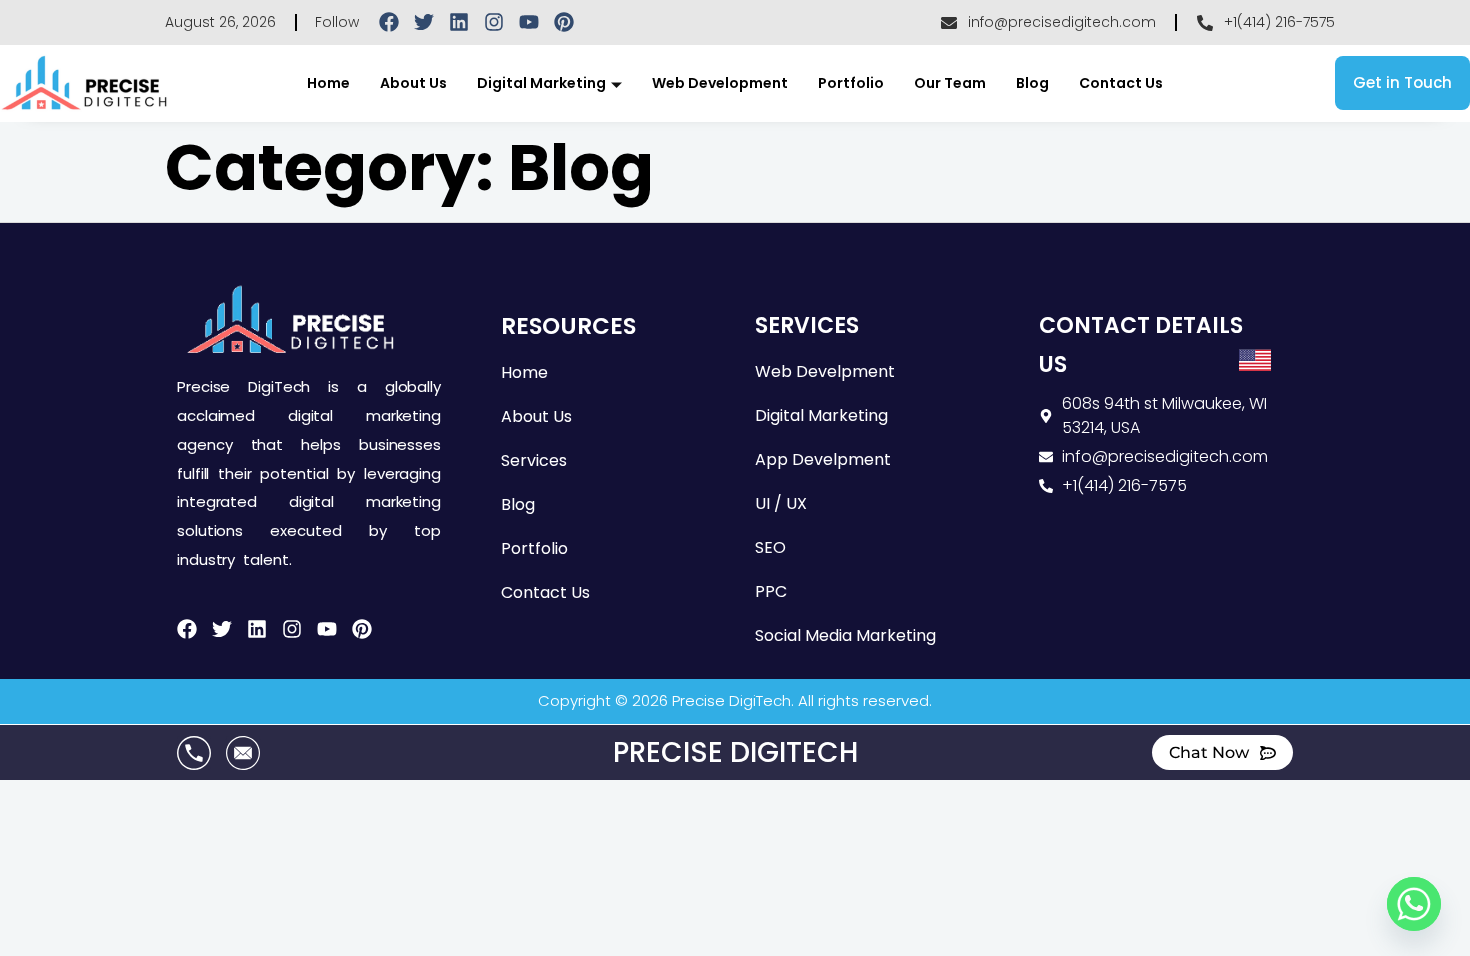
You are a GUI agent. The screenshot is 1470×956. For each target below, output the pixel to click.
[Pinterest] (564, 22)
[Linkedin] (459, 22)
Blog (1032, 83)
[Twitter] (424, 22)
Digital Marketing (541, 83)
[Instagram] (494, 22)
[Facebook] (389, 22)
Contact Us (1121, 83)
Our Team (950, 83)
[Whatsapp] (1414, 904)
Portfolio (851, 83)
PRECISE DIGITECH (735, 752)
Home (328, 83)
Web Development (720, 83)
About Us (413, 83)
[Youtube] (529, 22)
